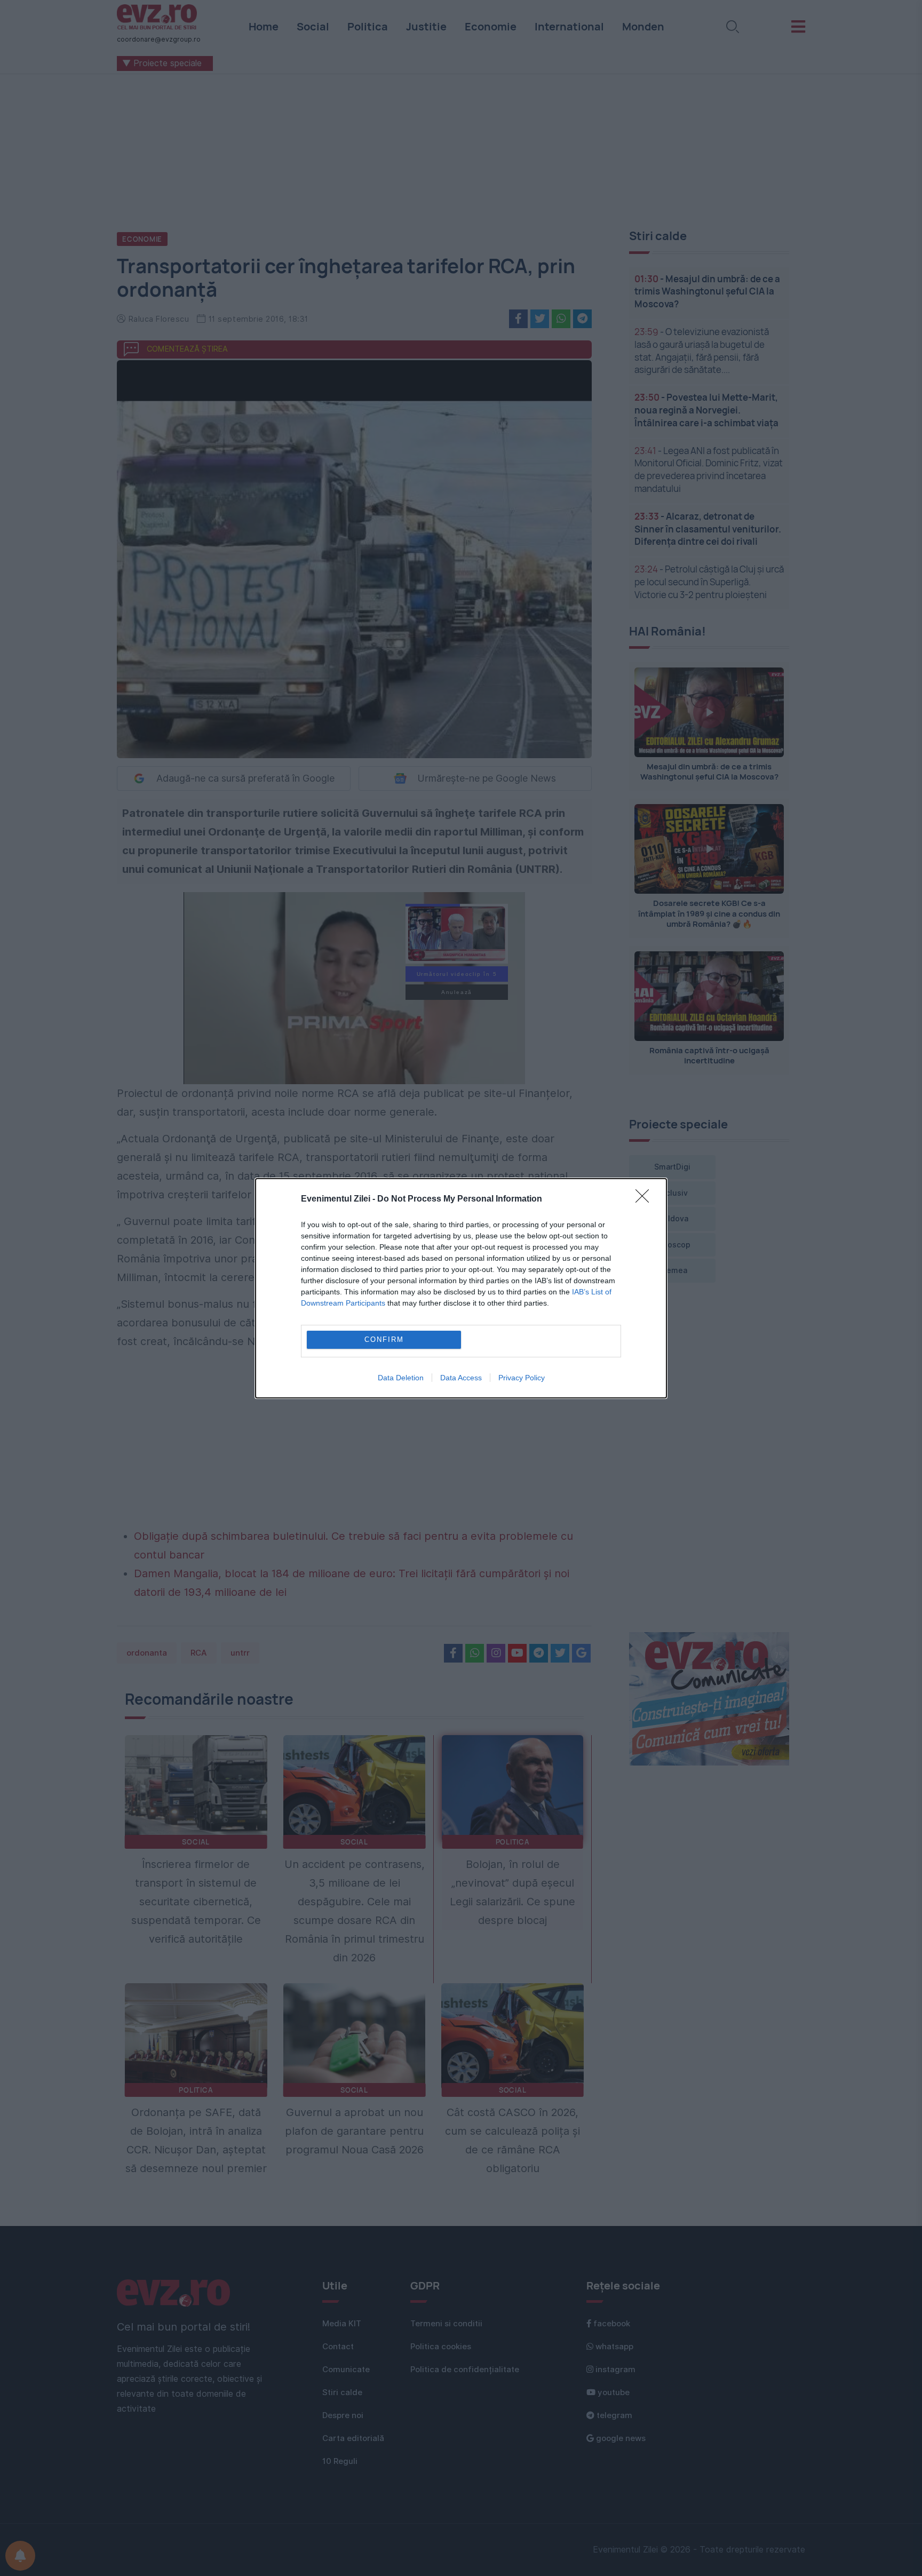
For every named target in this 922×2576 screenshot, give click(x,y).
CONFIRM (384, 1339)
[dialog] (461, 1288)
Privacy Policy (522, 1378)
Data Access (461, 1378)
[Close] (646, 1199)
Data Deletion (401, 1378)
